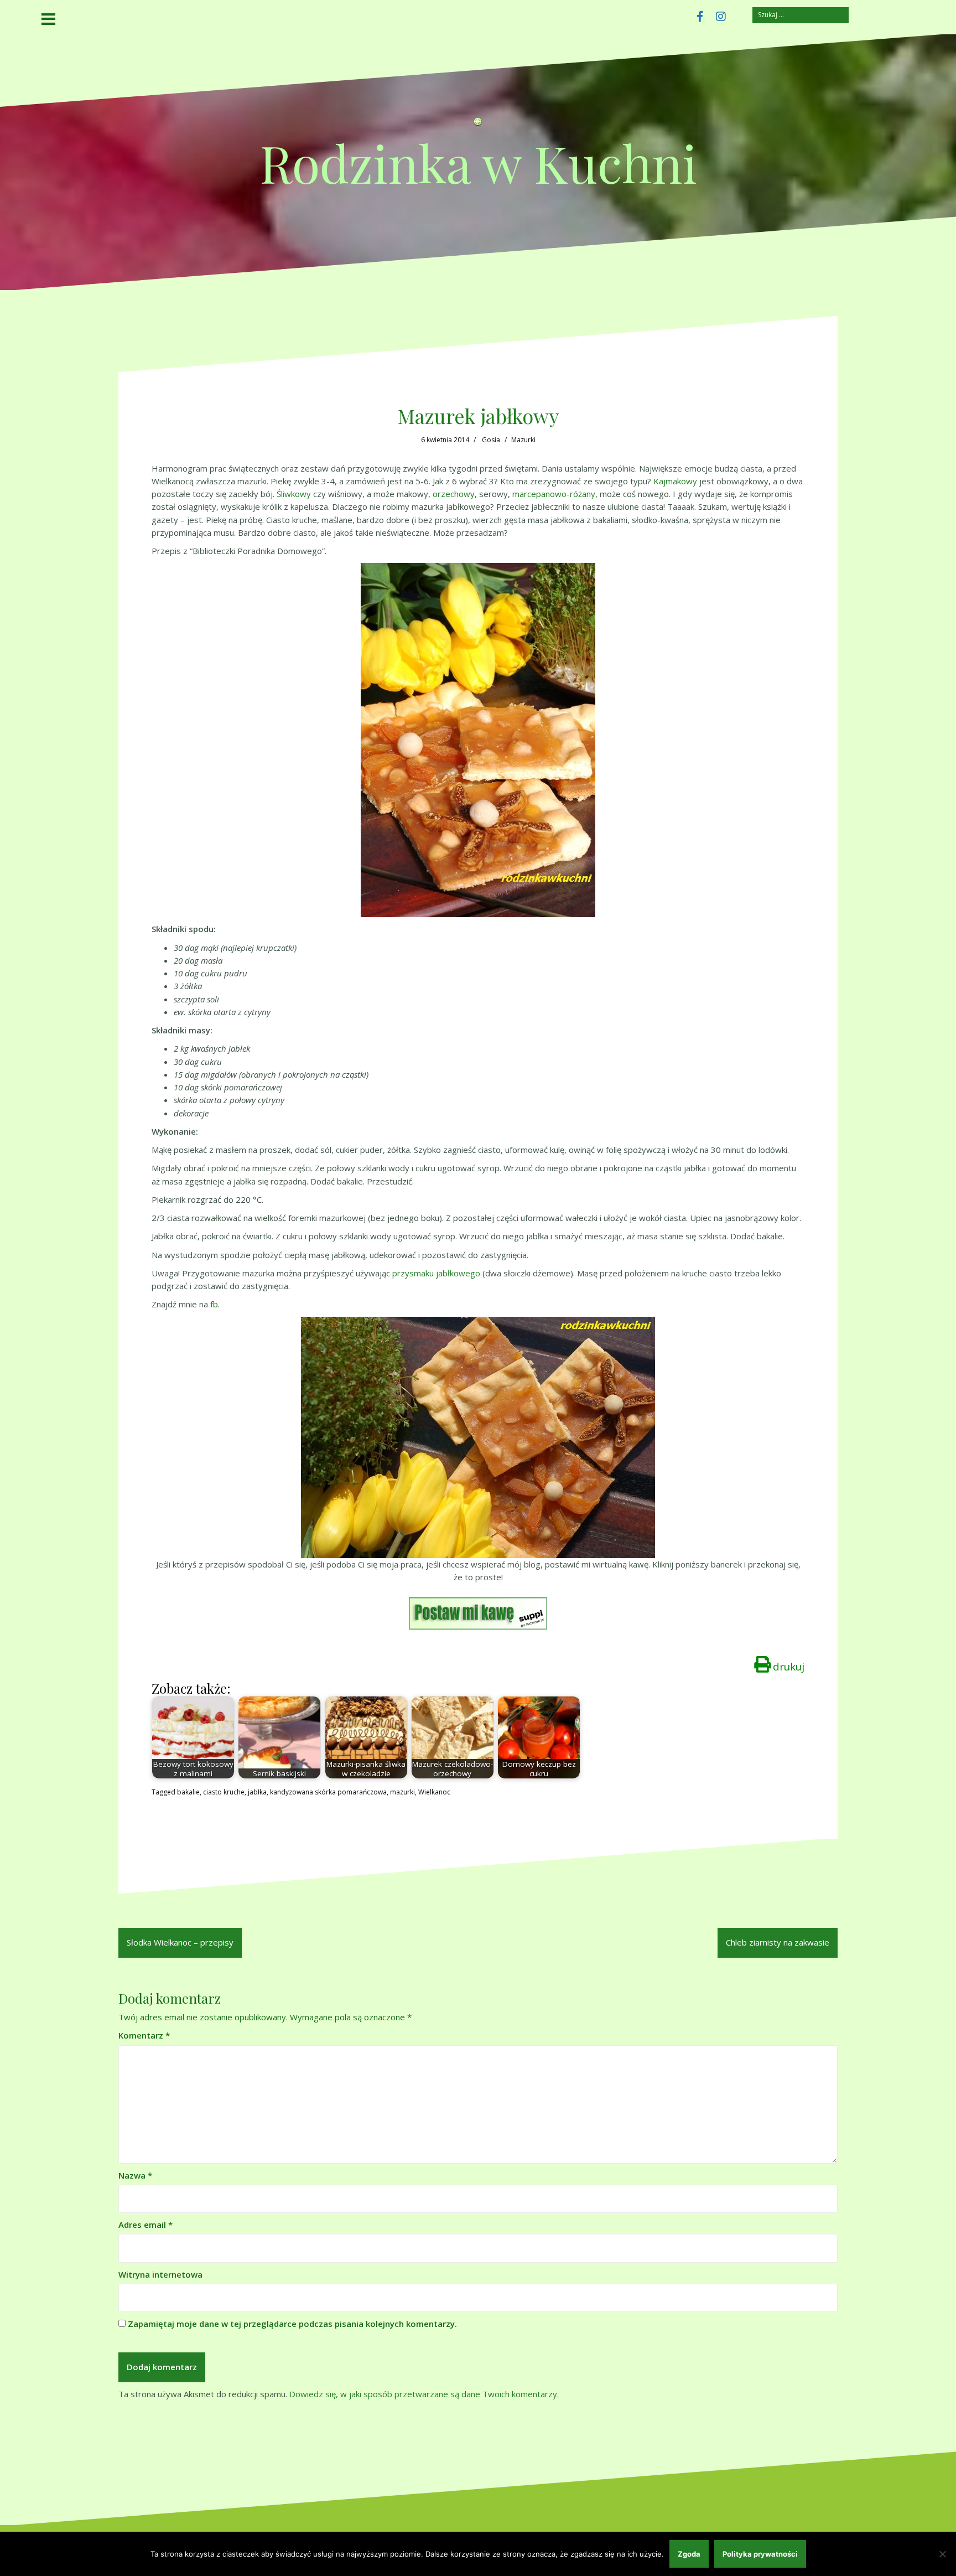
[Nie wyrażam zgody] (942, 2554)
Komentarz (144, 2035)
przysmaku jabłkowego (436, 1273)
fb (214, 1304)
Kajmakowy (675, 481)
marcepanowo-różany (554, 494)
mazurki (402, 1792)
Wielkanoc (434, 1792)
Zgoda (689, 2554)
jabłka (257, 1792)
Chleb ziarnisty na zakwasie (778, 1942)
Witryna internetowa (160, 2274)
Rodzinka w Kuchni (478, 162)
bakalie (188, 1792)
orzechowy (454, 494)
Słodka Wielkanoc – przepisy (180, 1942)
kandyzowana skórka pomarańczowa (328, 1792)
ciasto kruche (224, 1792)
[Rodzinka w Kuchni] (478, 125)
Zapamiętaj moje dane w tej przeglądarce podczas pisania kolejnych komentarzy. (292, 2324)
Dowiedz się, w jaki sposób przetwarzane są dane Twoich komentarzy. (424, 2394)
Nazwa (135, 2175)
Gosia (491, 440)
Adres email (146, 2225)
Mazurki (523, 440)
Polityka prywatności (760, 2554)
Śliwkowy (294, 494)
